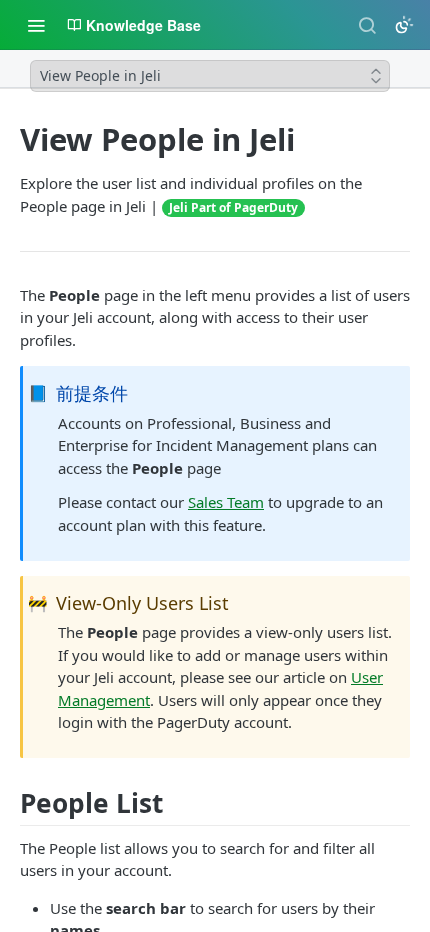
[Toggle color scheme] (404, 25)
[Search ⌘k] (367, 25)
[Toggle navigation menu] (36, 25)
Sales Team (226, 502)
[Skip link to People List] (13, 804)
